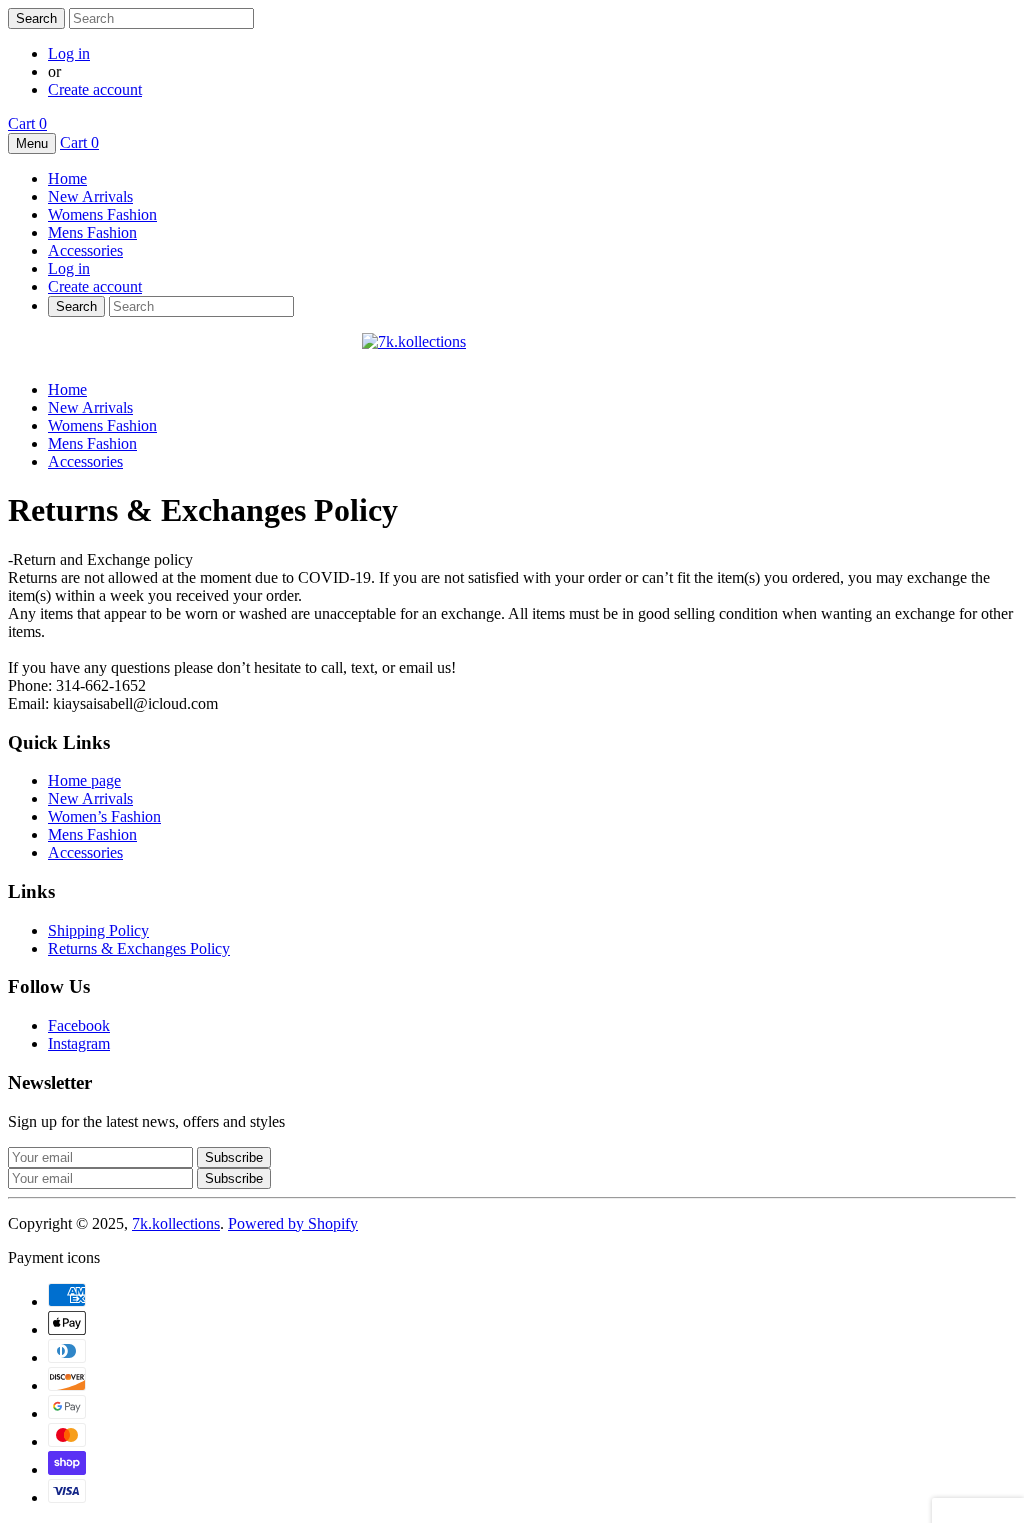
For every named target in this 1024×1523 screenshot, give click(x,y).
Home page (84, 780)
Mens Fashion (92, 232)
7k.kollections (176, 1223)
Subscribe (234, 1178)
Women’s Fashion (104, 816)
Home (67, 178)
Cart (27, 123)
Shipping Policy (98, 930)
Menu (32, 143)
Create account (95, 89)
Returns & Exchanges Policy (139, 948)
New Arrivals (90, 196)
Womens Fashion (102, 214)
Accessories (85, 250)
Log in (69, 53)
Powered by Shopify (293, 1223)
